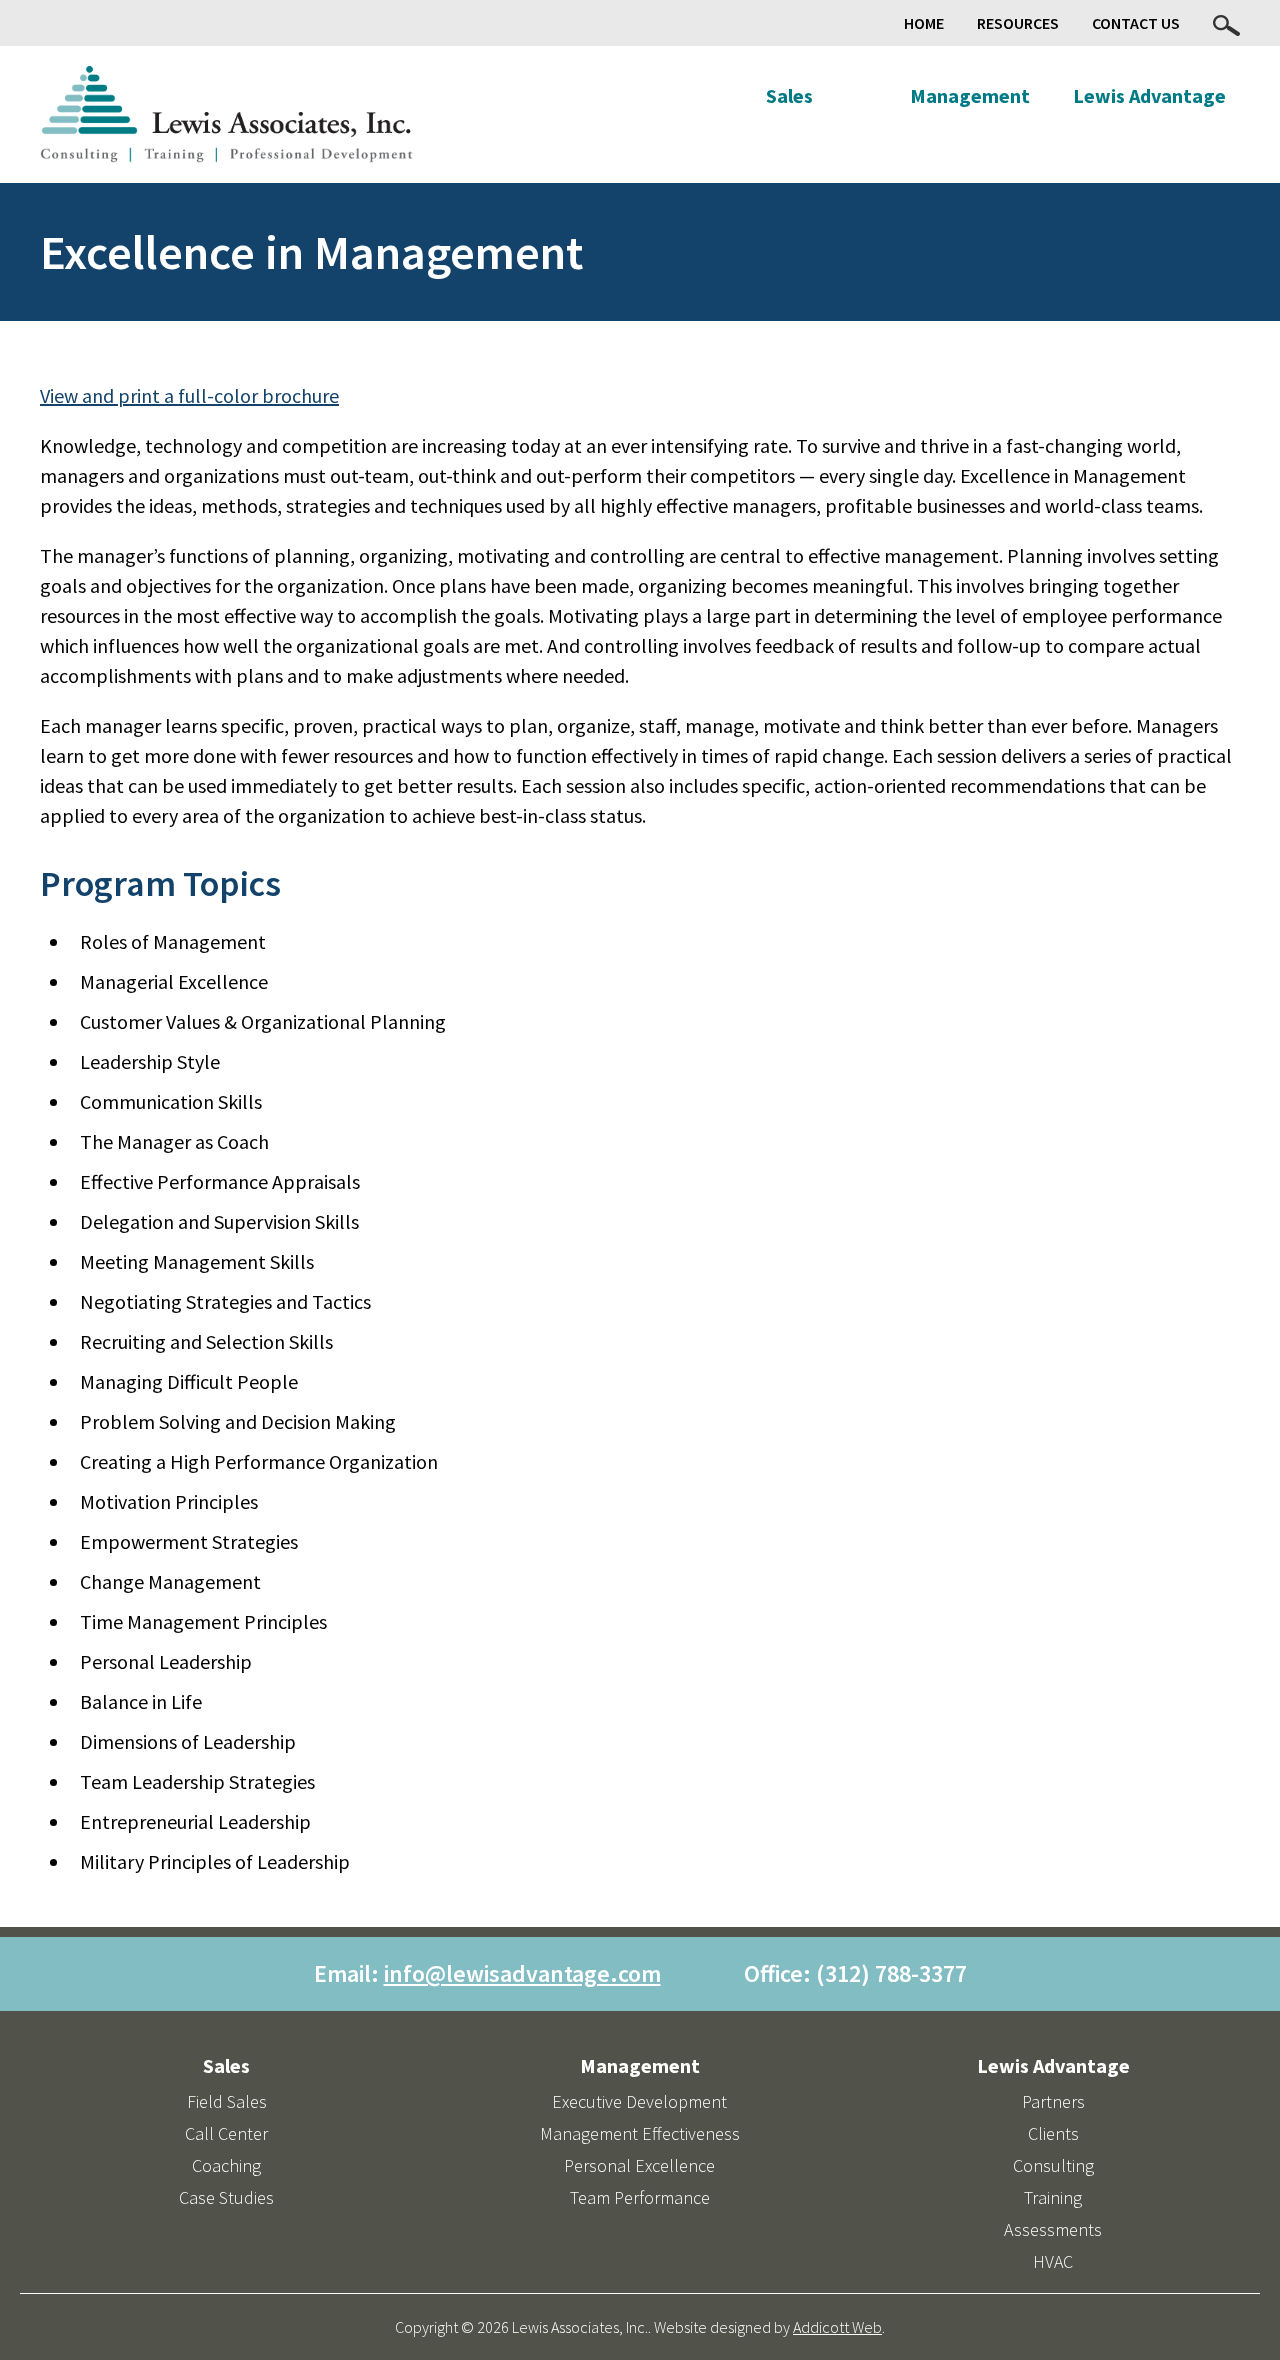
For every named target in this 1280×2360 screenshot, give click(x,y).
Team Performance (640, 2197)
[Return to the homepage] (226, 114)
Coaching (226, 2165)
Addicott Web (837, 2327)
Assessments (1053, 2229)
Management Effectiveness (640, 2133)
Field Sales (227, 2101)
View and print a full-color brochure (189, 395)
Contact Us (1136, 23)
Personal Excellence (639, 2165)
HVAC (1053, 2261)
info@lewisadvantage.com (522, 1973)
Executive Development (639, 2101)
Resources (1018, 23)
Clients (1053, 2133)
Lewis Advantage (1149, 95)
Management (970, 95)
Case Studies (226, 2197)
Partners (1053, 2101)
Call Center (226, 2133)
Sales (789, 95)
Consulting (1053, 2165)
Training (1053, 2197)
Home (924, 23)
